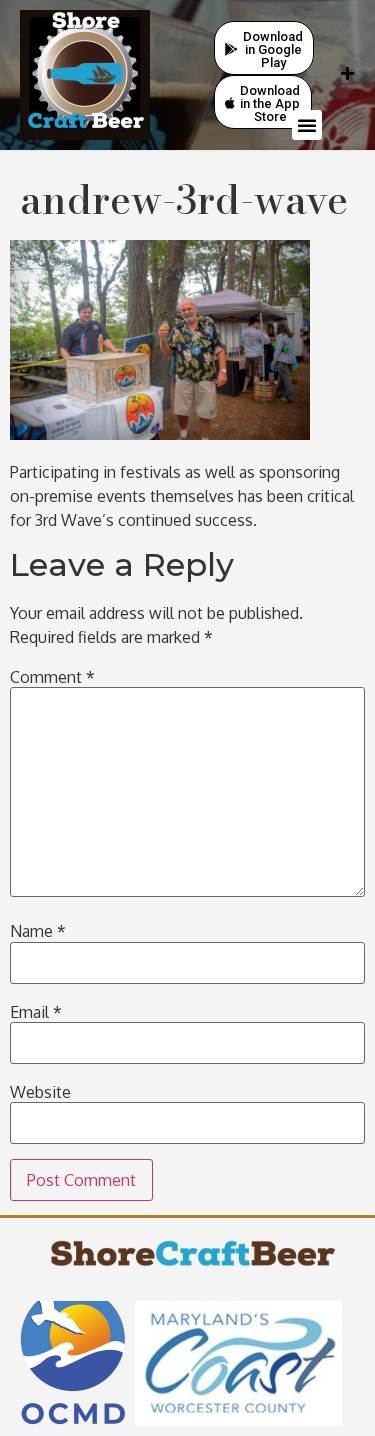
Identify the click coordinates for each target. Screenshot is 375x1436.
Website (40, 1092)
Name (38, 931)
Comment (52, 677)
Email (36, 1012)
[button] (307, 125)
